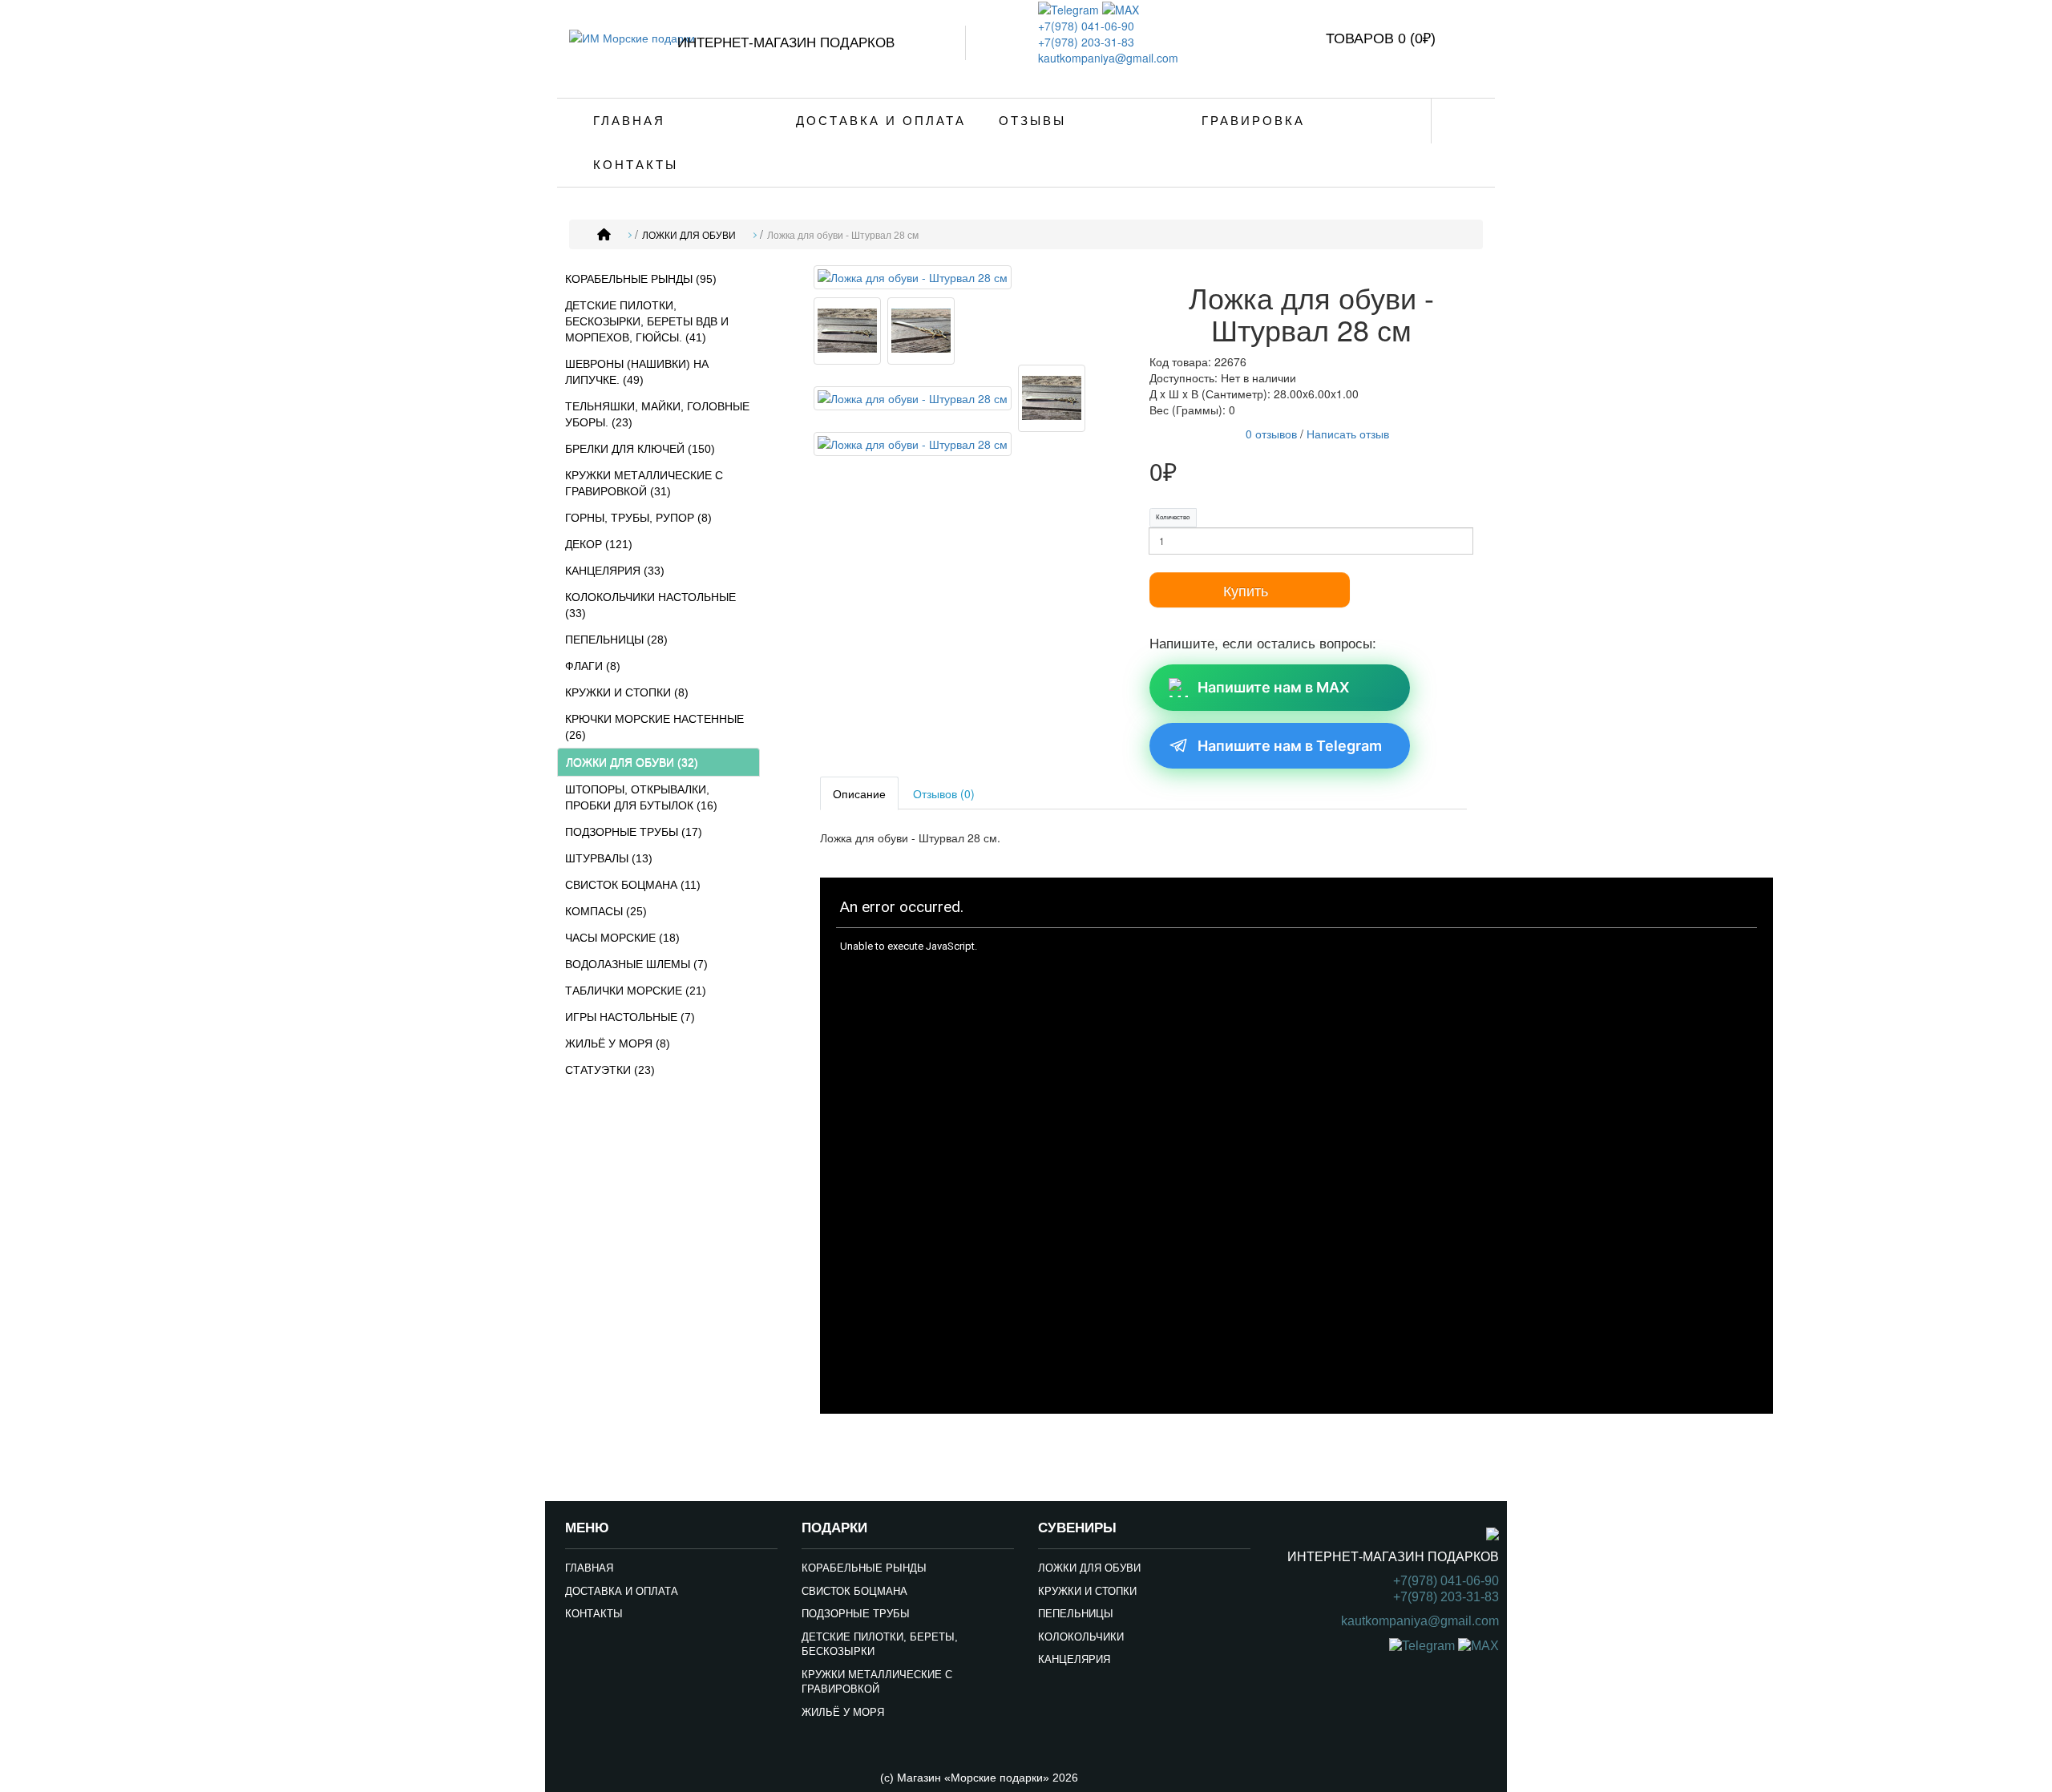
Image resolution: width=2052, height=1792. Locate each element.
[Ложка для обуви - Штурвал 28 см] (913, 280)
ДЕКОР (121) (599, 544)
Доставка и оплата (881, 121)
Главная (629, 121)
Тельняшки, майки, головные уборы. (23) (657, 414)
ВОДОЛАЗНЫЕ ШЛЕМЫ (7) (636, 964)
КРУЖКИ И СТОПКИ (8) (627, 692)
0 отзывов (1271, 434)
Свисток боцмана (854, 1591)
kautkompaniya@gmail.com (1108, 58)
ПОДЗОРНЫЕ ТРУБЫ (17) (634, 832)
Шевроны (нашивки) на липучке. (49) (637, 372)
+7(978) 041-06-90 (1086, 26)
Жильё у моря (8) (618, 1043)
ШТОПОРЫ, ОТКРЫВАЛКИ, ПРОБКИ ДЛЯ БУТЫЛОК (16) (641, 797)
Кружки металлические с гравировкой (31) (644, 483)
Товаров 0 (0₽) (1381, 38)
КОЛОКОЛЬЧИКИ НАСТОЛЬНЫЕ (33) (650, 605)
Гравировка (1253, 121)
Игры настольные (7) (630, 1017)
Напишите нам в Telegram (1290, 746)
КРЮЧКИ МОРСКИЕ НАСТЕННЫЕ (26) (654, 727)
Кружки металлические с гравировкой (877, 1682)
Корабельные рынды (864, 1568)
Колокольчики (1081, 1637)
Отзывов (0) (944, 793)
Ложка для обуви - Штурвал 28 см (843, 236)
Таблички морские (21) (636, 991)
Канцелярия (1074, 1659)
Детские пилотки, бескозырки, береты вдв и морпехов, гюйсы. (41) (647, 321)
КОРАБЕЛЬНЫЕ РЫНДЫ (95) (641, 279)
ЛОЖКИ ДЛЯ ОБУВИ (689, 236)
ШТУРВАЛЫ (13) (609, 858)
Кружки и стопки (1087, 1591)
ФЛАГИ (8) (593, 666)
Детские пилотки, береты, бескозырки (880, 1645)
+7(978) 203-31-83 (1086, 42)
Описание (859, 793)
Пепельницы (1076, 1614)
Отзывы (1032, 121)
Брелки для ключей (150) (640, 449)
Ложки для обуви (1089, 1568)
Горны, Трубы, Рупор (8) (638, 518)
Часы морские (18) (622, 938)
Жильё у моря (843, 1712)
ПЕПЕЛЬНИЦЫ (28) (616, 640)
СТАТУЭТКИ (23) (610, 1070)
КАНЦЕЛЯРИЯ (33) (615, 571)
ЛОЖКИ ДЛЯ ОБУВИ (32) (632, 762)
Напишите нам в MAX (1273, 687)
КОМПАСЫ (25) (606, 911)
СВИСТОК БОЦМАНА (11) (633, 885)
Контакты (636, 165)
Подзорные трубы (856, 1614)
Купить (1246, 590)
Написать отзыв (1348, 434)
